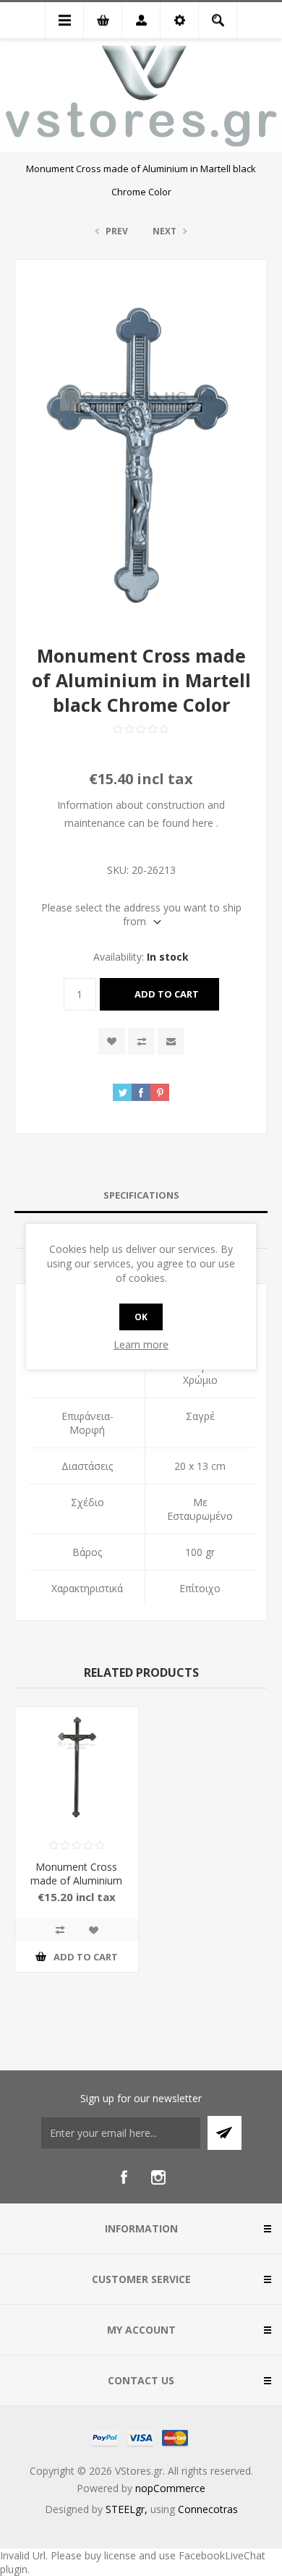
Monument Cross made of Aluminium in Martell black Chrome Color (76, 1887)
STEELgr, (128, 2509)
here (203, 823)
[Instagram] (158, 2177)
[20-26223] (77, 1769)
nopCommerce (170, 2488)
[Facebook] (124, 2177)
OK (141, 1317)
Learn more (141, 1344)
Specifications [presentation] (141, 1195)
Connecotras (208, 2509)
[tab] (141, 1195)
